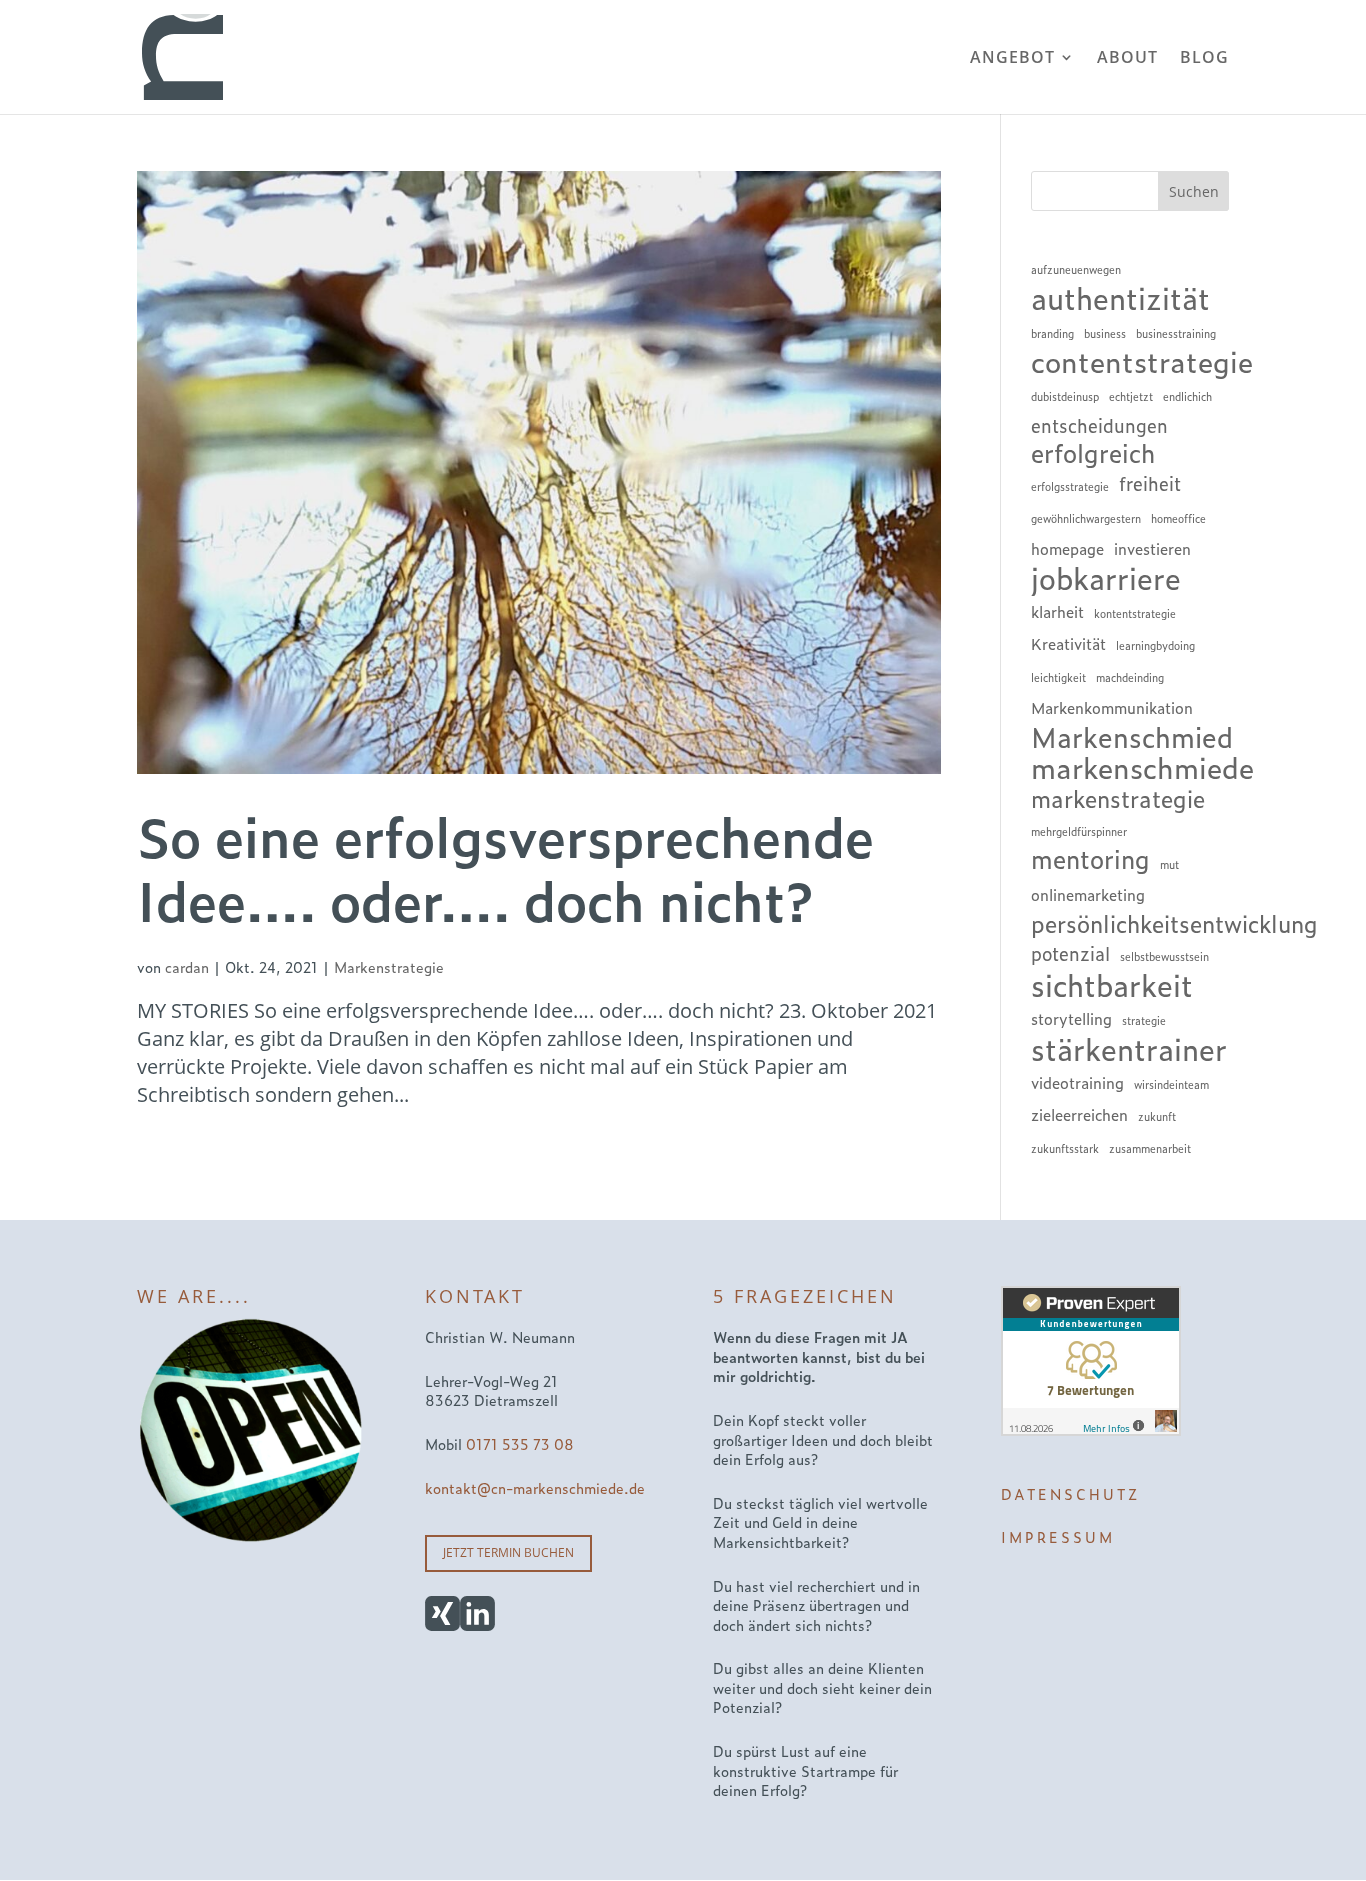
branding (1052, 333)
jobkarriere (1106, 577)
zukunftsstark (1065, 1148)
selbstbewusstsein (1164, 956)
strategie (1144, 1020)
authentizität (1120, 297)
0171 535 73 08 (520, 1443)
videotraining (1077, 1082)
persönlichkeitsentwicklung (1174, 923)
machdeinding (1130, 677)
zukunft (1157, 1116)
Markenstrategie (389, 966)
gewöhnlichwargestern (1086, 518)
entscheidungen (1099, 425)
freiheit (1150, 483)
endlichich (1187, 396)
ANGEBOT (1012, 59)
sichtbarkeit (1112, 984)
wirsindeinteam (1171, 1084)
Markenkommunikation (1112, 707)
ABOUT (1127, 59)
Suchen (1194, 191)
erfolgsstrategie (1070, 486)
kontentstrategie (1135, 613)
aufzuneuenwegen (1076, 269)
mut (1169, 864)
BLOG (1204, 59)
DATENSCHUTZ (1070, 1493)
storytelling (1071, 1018)
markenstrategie (1118, 798)
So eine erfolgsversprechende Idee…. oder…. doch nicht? (505, 867)
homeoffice (1178, 518)
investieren (1152, 548)
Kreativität (1068, 643)
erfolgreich (1093, 453)
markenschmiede (1142, 767)
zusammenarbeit (1150, 1148)
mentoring (1090, 859)
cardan (187, 966)
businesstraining (1176, 333)
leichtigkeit (1058, 677)
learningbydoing (1155, 645)
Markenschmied (1132, 736)
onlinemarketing (1088, 894)
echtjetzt (1131, 396)
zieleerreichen (1079, 1114)
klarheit (1057, 611)
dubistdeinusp (1065, 396)
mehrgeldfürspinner (1079, 831)
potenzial (1070, 953)
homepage (1067, 548)
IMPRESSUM (1058, 1536)
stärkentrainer (1129, 1048)
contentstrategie (1142, 361)
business (1105, 333)
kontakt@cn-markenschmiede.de (535, 1487)
